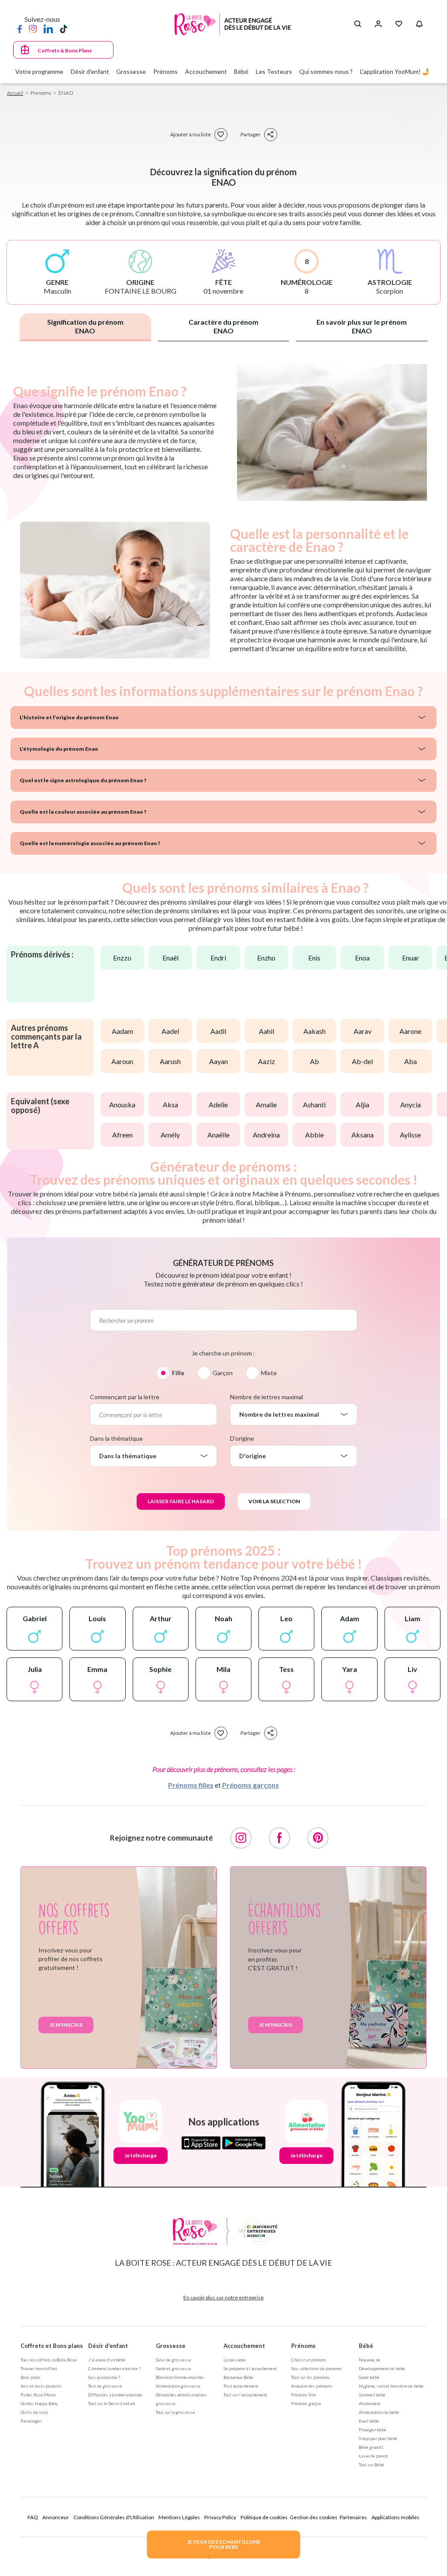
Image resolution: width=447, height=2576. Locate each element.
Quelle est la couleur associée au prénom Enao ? (83, 812)
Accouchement (244, 2346)
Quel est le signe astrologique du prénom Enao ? (83, 780)
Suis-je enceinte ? (104, 2377)
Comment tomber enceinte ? (114, 2368)
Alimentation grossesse (178, 2386)
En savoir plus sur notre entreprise (223, 2297)
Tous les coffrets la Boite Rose (49, 2360)
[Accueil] (233, 24)
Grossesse (171, 2346)
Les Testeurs (274, 71)
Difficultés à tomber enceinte (115, 2395)
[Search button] (358, 24)
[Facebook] (20, 28)
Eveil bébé (369, 2421)
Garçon (223, 1373)
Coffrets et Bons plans (52, 2346)
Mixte (269, 1373)
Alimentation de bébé (379, 2412)
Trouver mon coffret (39, 2368)
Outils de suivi (34, 2412)
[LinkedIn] (48, 28)
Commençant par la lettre (125, 1397)
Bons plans (31, 2377)
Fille (178, 1373)
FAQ (33, 2517)
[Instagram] (33, 28)
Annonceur (56, 2517)
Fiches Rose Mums (38, 2395)
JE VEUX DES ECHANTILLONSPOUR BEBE (223, 2544)
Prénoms (303, 2346)
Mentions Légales (179, 2517)
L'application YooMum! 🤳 (395, 71)
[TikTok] (64, 28)
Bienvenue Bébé (238, 2377)
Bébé (366, 2346)
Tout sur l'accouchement (245, 2395)
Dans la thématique (116, 1438)
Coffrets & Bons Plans (65, 50)
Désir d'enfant (108, 2346)
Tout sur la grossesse (175, 2412)
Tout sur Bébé (371, 2465)
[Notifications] (419, 24)
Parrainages (31, 2421)
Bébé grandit (371, 2447)
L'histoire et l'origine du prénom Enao (69, 717)
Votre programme (39, 71)
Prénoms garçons (251, 1785)
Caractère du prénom (223, 326)
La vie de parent (373, 2456)
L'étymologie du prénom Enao (59, 749)
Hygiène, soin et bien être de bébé (391, 2386)
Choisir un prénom (308, 2360)
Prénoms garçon (306, 2403)
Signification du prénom (85, 326)
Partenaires (353, 2517)
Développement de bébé (382, 2368)
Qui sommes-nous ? (326, 71)
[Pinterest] (318, 1838)
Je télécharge (141, 2155)
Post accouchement (241, 2386)
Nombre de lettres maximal (266, 1397)
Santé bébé (369, 2377)
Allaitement (370, 2403)
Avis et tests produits (41, 2386)
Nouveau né (370, 2360)
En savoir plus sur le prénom (362, 326)
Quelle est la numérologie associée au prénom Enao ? (90, 843)
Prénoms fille (304, 2395)
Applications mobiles (395, 2517)
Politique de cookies (264, 2517)
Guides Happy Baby (39, 2403)
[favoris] (221, 135)
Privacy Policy (220, 2517)
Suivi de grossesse (174, 2360)
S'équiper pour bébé (378, 2438)
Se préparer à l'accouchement (250, 2368)
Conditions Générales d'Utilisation (114, 2517)
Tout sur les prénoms (311, 2377)
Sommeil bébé (372, 2395)
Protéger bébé (373, 2430)
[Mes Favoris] (399, 24)
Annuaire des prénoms (312, 2386)
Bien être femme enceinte (180, 2377)
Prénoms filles (191, 1785)
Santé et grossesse (174, 2368)
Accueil (15, 93)
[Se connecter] (378, 24)
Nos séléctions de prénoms (317, 2368)
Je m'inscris (66, 2025)
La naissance (235, 2360)
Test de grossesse (105, 2386)
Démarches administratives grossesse (181, 2399)
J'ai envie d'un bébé (107, 2360)
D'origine (242, 1438)
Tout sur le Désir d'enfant (112, 2403)
